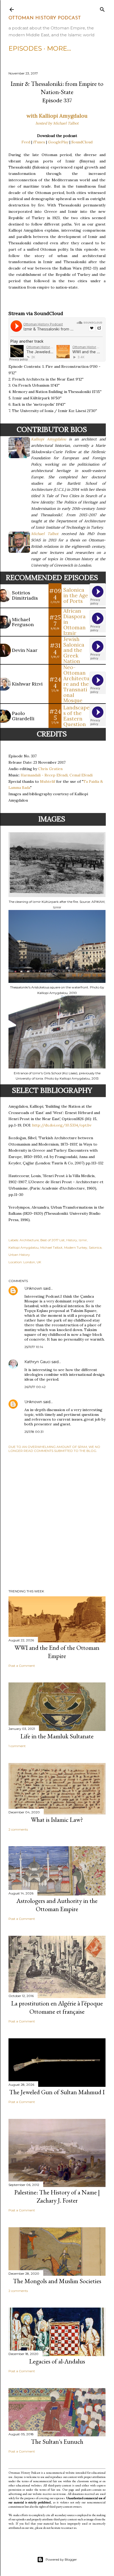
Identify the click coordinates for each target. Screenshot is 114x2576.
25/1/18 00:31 (34, 1432)
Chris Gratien (50, 769)
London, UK (32, 1262)
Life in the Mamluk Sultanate (57, 1736)
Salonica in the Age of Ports (76, 595)
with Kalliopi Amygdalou (57, 116)
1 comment (17, 1746)
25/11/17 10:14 (34, 1347)
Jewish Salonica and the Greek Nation (74, 650)
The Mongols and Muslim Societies (57, 2281)
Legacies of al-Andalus (57, 2361)
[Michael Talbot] (20, 550)
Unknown (33, 1288)
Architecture (29, 1240)
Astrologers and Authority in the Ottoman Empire (57, 1905)
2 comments (18, 1829)
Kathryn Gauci (37, 1362)
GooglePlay (58, 142)
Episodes (25, 48)
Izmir (83, 1240)
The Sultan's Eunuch (57, 2442)
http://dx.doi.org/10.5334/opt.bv (62, 1125)
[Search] (102, 8)
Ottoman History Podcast (45, 18)
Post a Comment (22, 1666)
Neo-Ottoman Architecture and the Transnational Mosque (76, 684)
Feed (26, 142)
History (72, 1240)
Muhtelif (48, 781)
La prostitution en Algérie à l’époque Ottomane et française (57, 2007)
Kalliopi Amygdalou (49, 439)
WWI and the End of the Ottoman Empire (57, 1652)
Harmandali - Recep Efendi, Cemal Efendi (57, 775)
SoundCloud (82, 142)
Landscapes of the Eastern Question (76, 716)
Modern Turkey (76, 1247)
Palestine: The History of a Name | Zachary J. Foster (57, 2196)
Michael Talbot (45, 534)
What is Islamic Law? (57, 1820)
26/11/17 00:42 (35, 1387)
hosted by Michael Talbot (57, 123)
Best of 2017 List (52, 1240)
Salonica (95, 1247)
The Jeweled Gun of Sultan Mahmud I (57, 2092)
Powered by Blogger (61, 2559)
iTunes (39, 142)
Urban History (19, 1255)
